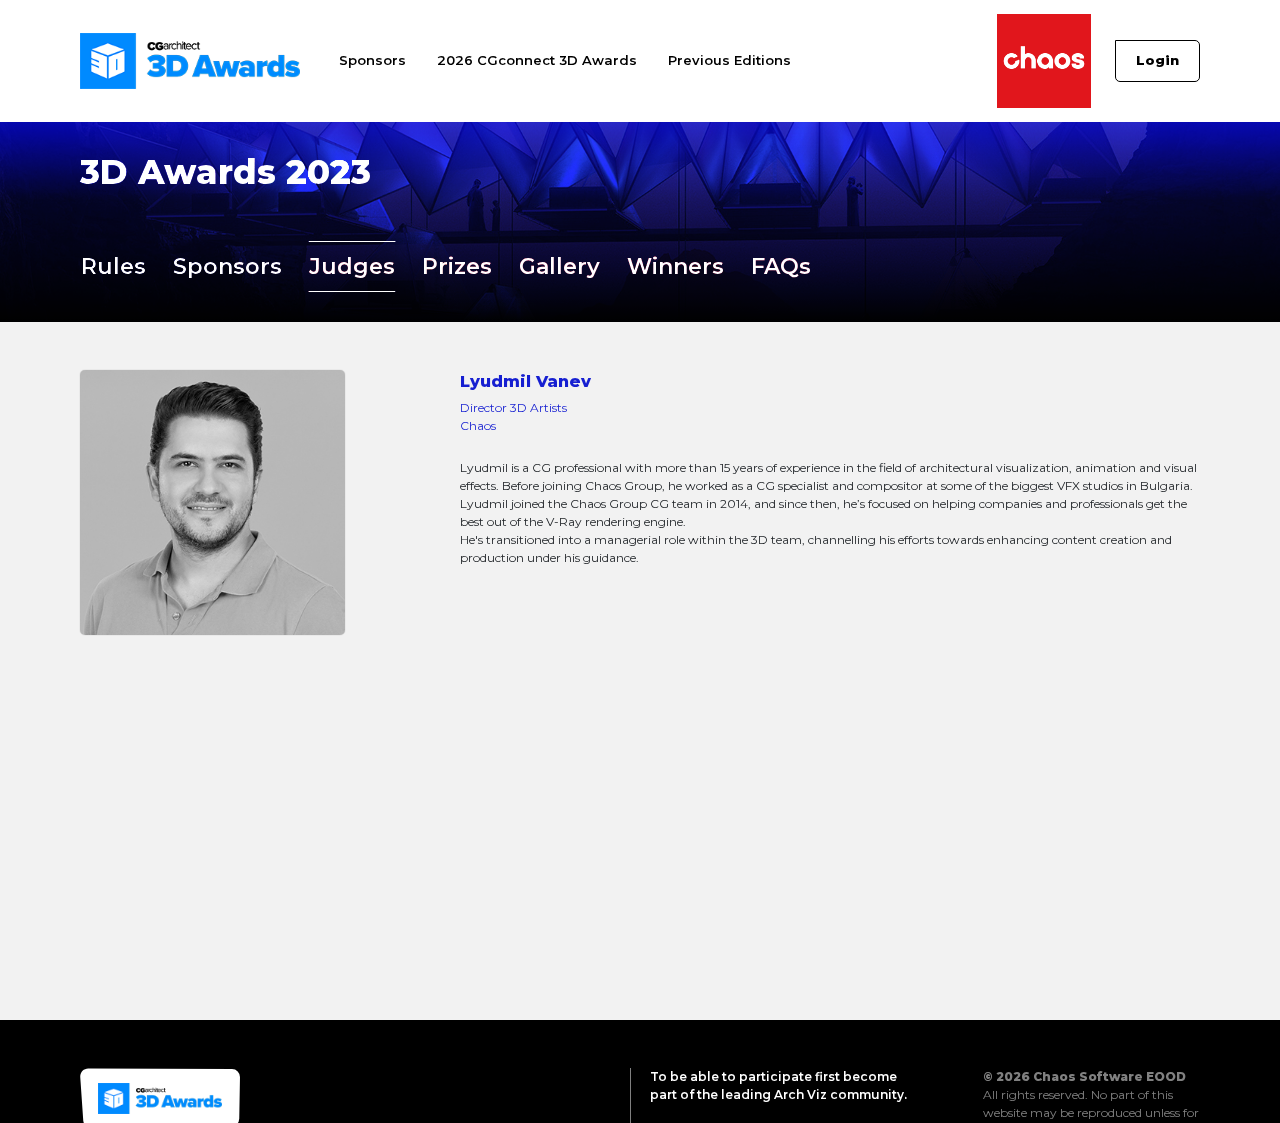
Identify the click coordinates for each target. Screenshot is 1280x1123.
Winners (675, 266)
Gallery (559, 266)
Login (1157, 60)
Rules (113, 266)
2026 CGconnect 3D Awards (537, 60)
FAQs (781, 266)
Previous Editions (729, 60)
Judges (352, 266)
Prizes (457, 266)
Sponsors (372, 60)
